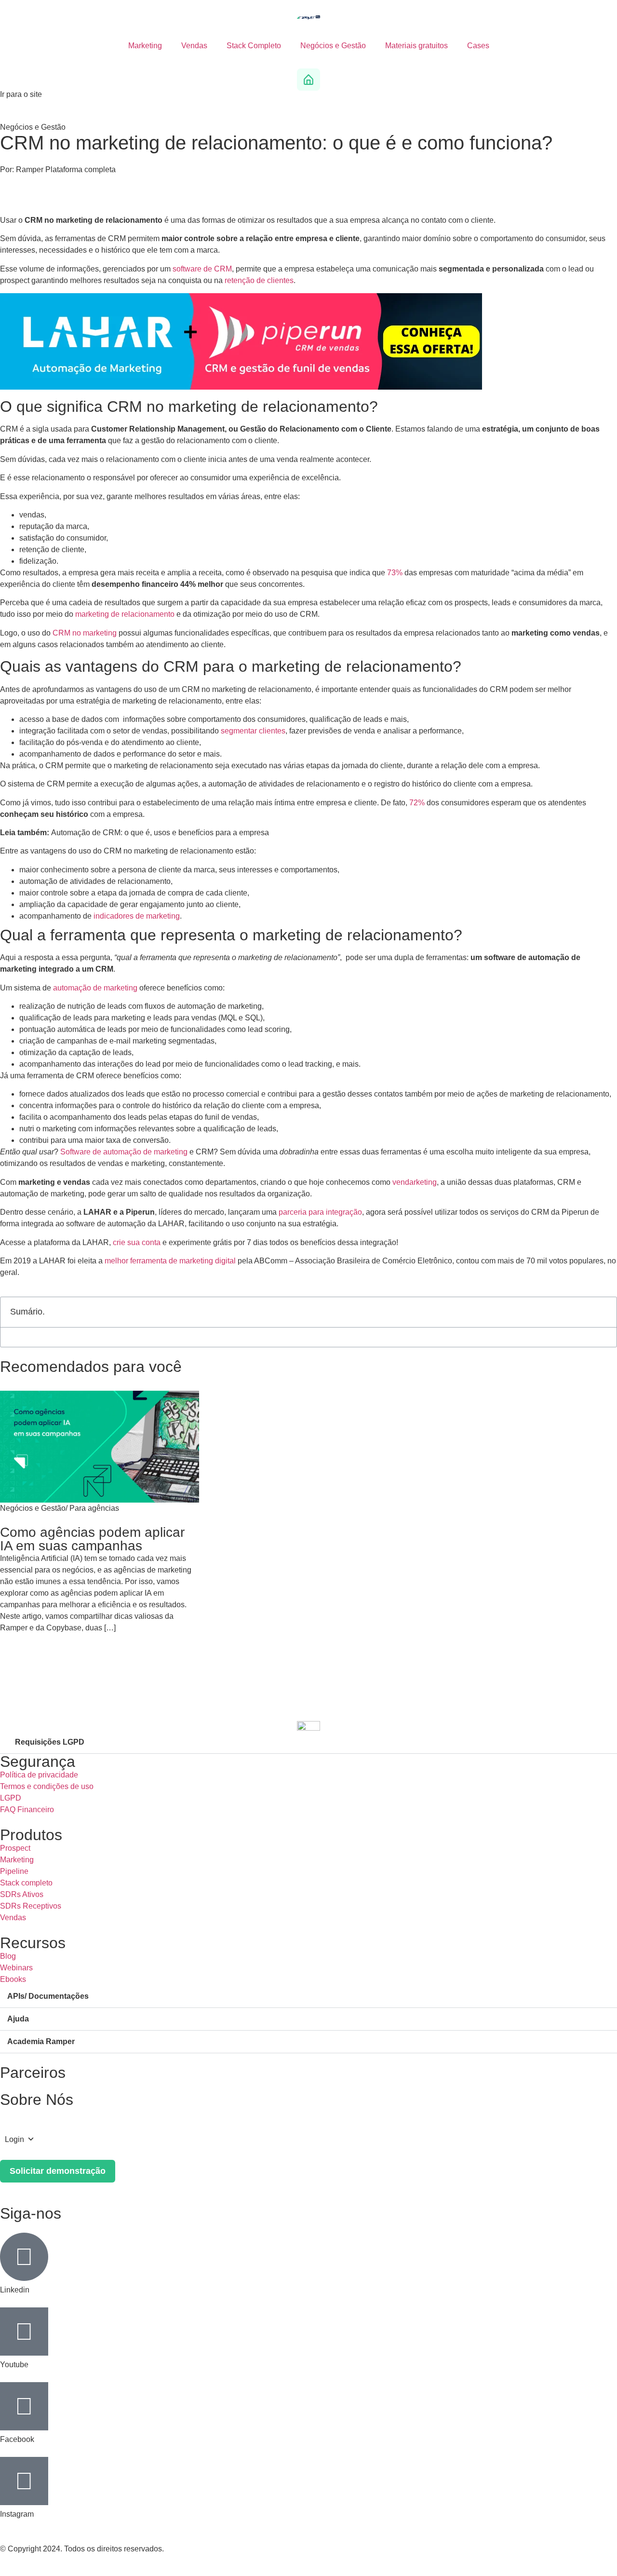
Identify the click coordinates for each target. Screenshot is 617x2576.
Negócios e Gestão (333, 46)
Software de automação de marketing (124, 1152)
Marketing (145, 46)
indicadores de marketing (137, 916)
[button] (604, 1312)
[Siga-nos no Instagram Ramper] (24, 2481)
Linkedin (15, 2290)
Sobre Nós (37, 2100)
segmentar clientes (253, 731)
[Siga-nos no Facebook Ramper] (24, 2406)
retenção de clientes (259, 280)
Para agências (94, 1508)
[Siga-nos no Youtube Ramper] (24, 2332)
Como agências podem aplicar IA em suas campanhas (92, 1539)
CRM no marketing (85, 633)
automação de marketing (95, 988)
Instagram (17, 2514)
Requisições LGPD (50, 1742)
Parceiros (33, 2073)
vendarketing (415, 1182)
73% (395, 573)
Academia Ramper (41, 2041)
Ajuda (18, 2019)
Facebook (17, 2439)
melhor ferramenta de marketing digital (170, 1261)
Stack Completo (254, 46)
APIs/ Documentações (48, 1996)
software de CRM (202, 269)
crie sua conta (137, 1242)
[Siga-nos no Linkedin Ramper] (24, 2257)
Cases (478, 46)
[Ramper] (308, 17)
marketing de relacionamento (125, 614)
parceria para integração (320, 1212)
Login (14, 2139)
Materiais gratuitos (416, 46)
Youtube (14, 2365)
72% (417, 803)
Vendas (194, 46)
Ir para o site (21, 94)
